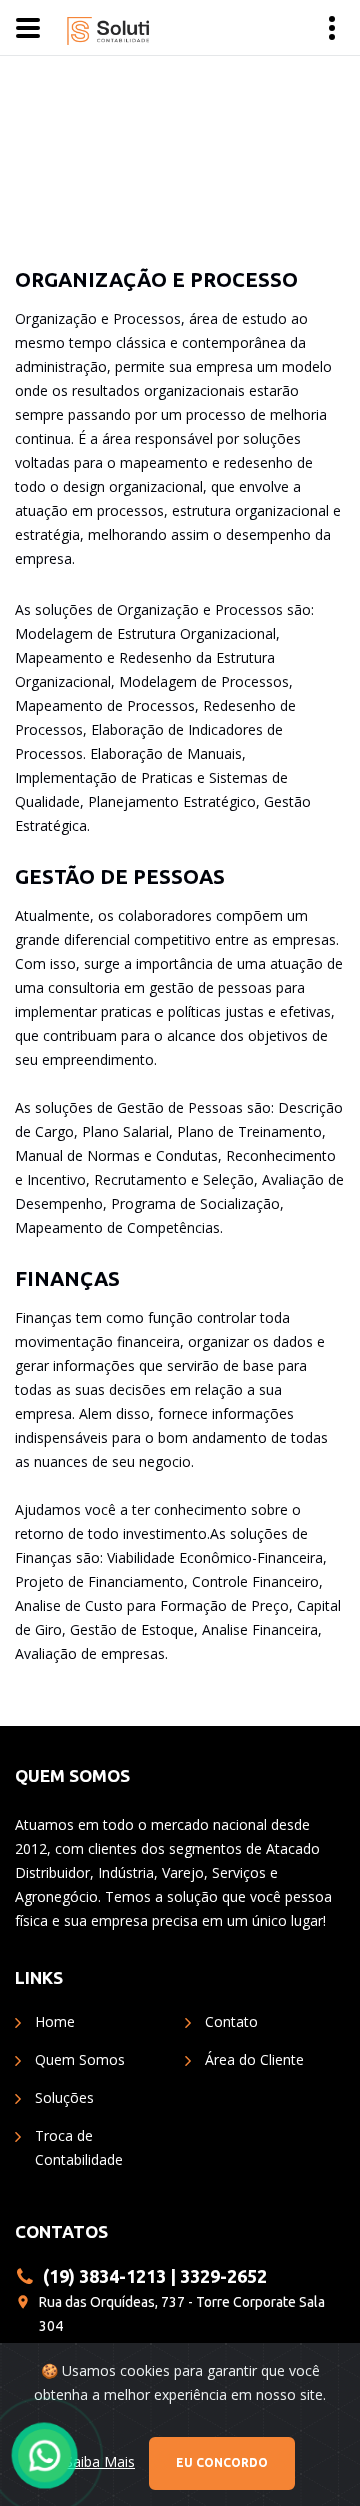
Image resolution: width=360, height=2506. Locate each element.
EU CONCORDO (222, 2462)
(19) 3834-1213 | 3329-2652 (155, 2276)
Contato (231, 2021)
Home (55, 2021)
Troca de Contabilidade (79, 2147)
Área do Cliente (254, 2059)
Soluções (64, 2097)
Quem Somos (80, 2059)
